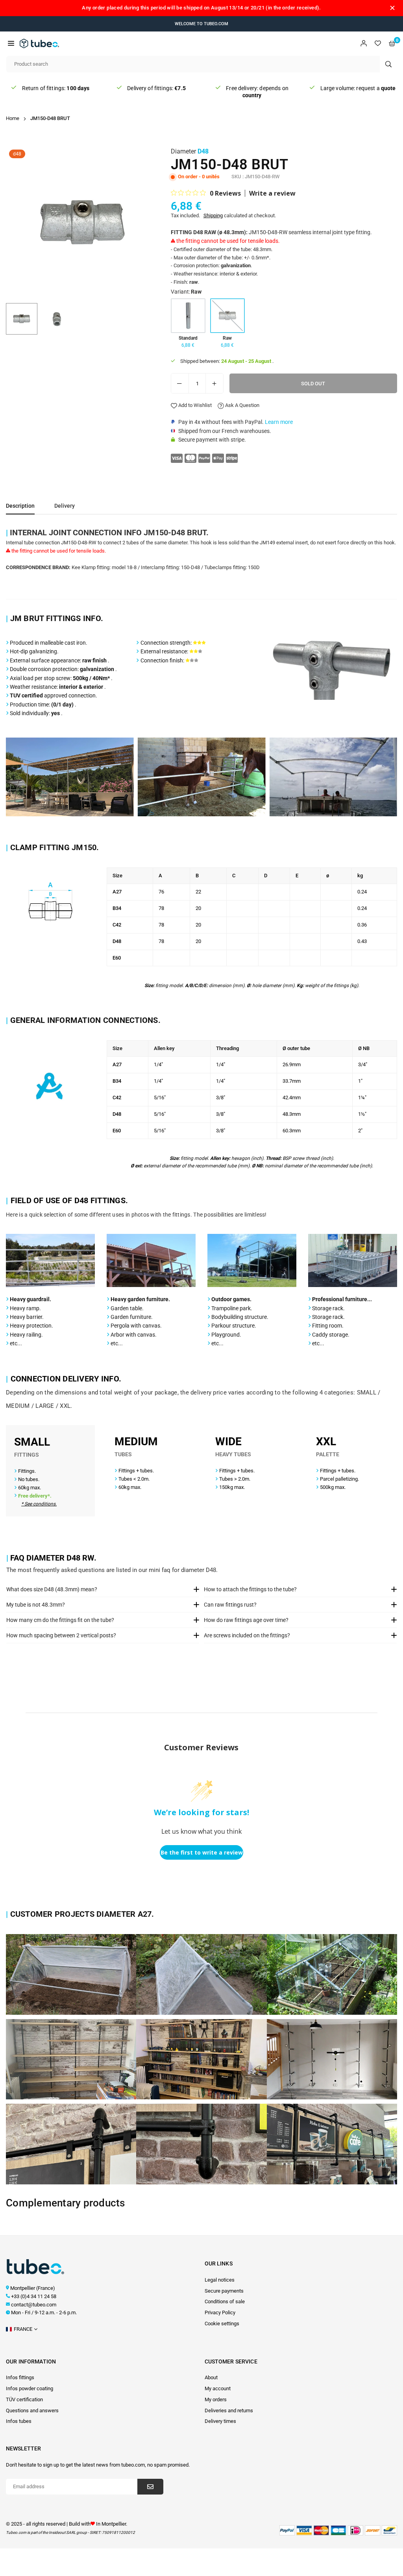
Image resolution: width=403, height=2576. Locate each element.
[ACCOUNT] (364, 43)
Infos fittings (20, 2377)
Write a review (272, 193)
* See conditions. (39, 1504)
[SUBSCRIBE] (150, 2487)
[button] (11, 43)
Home (13, 118)
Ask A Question (242, 405)
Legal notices (220, 2280)
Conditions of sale (225, 2301)
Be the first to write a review (202, 1852)
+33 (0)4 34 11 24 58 (34, 2296)
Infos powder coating (30, 2388)
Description (20, 506)
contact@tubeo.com (34, 2305)
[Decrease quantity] (180, 383)
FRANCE (23, 2329)
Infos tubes (19, 2421)
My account (218, 2388)
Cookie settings (222, 2324)
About (211, 2377)
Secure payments (224, 2291)
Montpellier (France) (33, 2288)
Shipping (213, 215)
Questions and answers (32, 2410)
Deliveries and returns (229, 2410)
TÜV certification (24, 2399)
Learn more (279, 422)
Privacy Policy (220, 2312)
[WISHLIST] (378, 43)
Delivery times (220, 2421)
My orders (216, 2399)
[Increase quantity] (214, 383)
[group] (82, 223)
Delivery (65, 506)
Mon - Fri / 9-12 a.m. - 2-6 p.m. (44, 2312)
